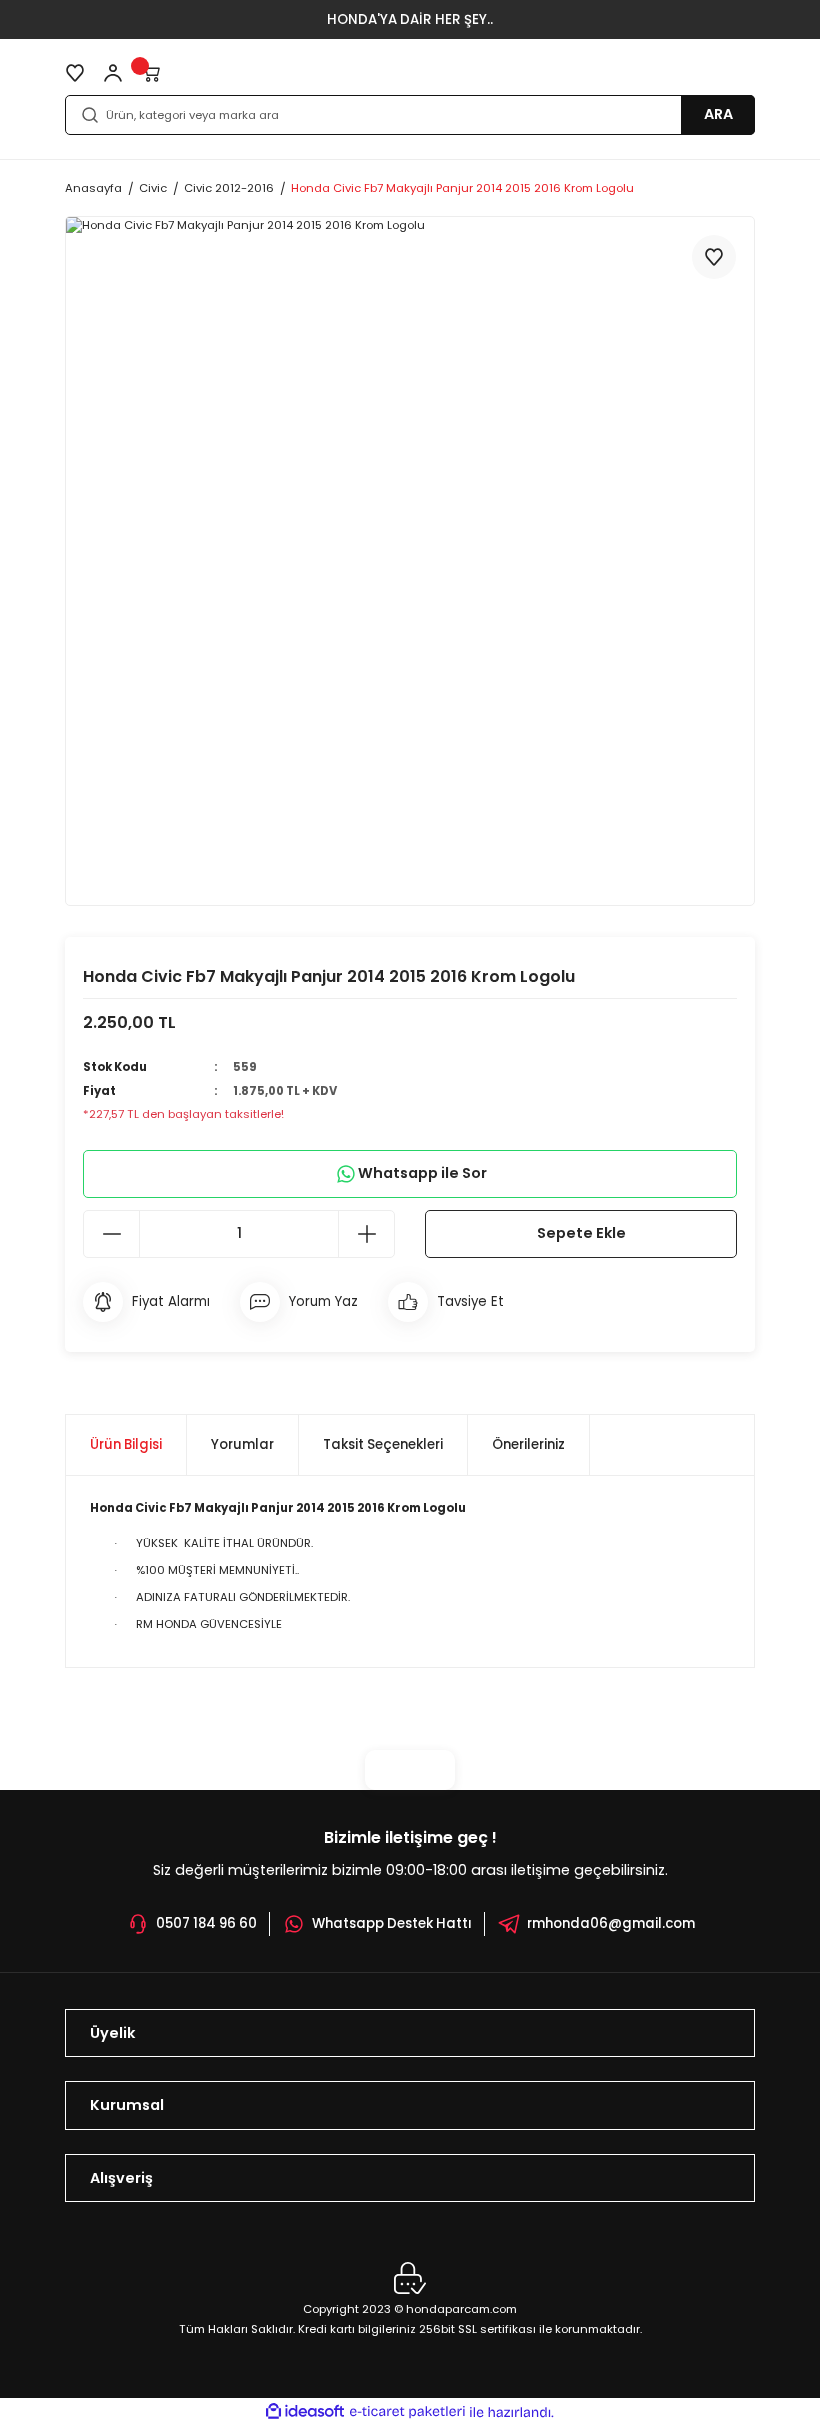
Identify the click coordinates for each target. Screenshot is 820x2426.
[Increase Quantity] (366, 1234)
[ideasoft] (305, 2412)
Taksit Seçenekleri (383, 1444)
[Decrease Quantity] (112, 1234)
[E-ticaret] (407, 2411)
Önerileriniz (528, 1444)
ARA (718, 114)
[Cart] (151, 73)
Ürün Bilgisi (126, 1444)
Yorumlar (242, 1444)
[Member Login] (113, 73)
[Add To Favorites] (714, 257)
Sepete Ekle (581, 1233)
